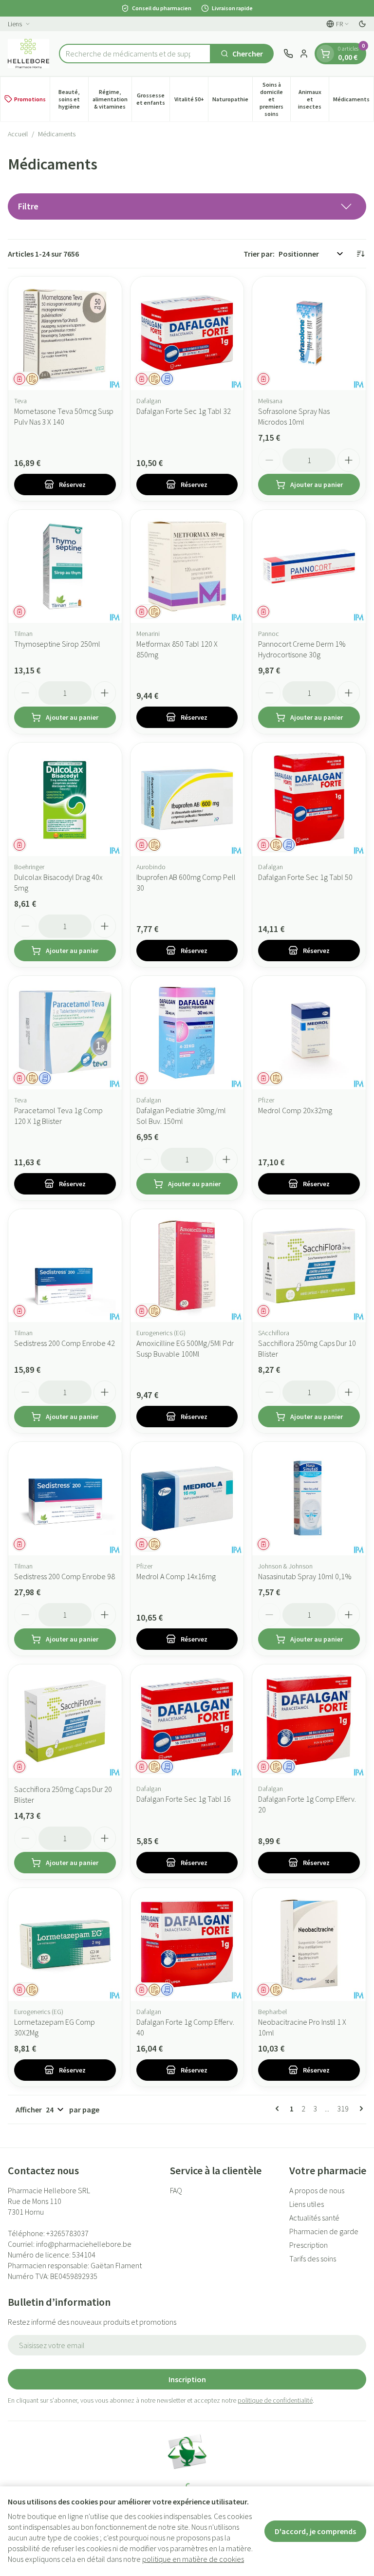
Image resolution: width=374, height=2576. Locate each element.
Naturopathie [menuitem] (232, 101)
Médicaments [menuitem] (353, 101)
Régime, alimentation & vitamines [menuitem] (112, 99)
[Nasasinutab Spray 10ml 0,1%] (309, 1499)
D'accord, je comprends (315, 2531)
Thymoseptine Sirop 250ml (57, 644)
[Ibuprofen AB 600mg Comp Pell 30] (187, 799)
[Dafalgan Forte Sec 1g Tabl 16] (187, 1721)
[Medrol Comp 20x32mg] (309, 1033)
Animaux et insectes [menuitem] (313, 99)
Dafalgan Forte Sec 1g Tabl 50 (305, 877)
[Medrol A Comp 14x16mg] (187, 1499)
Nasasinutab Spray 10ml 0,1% (305, 1576)
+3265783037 (67, 2233)
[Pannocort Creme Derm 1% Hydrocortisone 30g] (309, 567)
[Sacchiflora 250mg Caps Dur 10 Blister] (309, 1266)
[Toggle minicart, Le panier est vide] (325, 54)
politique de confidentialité (275, 2400)
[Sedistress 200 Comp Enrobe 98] (65, 1499)
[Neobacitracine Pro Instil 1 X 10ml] (309, 1945)
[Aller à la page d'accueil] (28, 54)
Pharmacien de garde (324, 2231)
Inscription (187, 2379)
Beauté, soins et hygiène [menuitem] (73, 99)
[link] (279, 2109)
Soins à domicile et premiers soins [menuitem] (275, 99)
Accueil (18, 134)
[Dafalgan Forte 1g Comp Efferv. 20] (309, 1721)
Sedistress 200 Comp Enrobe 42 (65, 1343)
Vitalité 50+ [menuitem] (191, 101)
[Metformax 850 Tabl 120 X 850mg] (187, 567)
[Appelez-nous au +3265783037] (288, 54)
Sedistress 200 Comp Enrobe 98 (65, 1576)
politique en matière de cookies (193, 2559)
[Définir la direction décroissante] (360, 254)
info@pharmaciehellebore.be (84, 2244)
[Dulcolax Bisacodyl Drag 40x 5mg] (65, 799)
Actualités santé (314, 2218)
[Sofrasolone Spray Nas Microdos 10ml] (309, 333)
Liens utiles (307, 2204)
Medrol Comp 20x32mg (295, 1110)
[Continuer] (359, 2109)
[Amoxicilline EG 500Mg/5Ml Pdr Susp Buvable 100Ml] (187, 1266)
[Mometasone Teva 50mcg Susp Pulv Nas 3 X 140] (65, 333)
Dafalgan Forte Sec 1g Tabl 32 (184, 411)
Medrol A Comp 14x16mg (176, 1576)
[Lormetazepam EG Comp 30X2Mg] (65, 1945)
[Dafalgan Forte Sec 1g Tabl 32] (187, 333)
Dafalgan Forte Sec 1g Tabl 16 (184, 1799)
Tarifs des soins (313, 2259)
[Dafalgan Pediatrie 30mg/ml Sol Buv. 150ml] (187, 1033)
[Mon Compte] (304, 54)
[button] (187, 206)
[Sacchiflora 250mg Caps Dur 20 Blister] (65, 1721)
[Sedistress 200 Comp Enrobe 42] (65, 1266)
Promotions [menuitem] (30, 99)
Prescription (309, 2245)
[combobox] (135, 54)
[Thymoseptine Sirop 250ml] (65, 567)
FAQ (176, 2190)
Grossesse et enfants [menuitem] (153, 99)
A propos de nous (317, 2190)
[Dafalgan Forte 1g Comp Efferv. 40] (187, 1945)
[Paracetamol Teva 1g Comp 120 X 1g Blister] (65, 1033)
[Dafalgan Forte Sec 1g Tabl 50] (309, 799)
